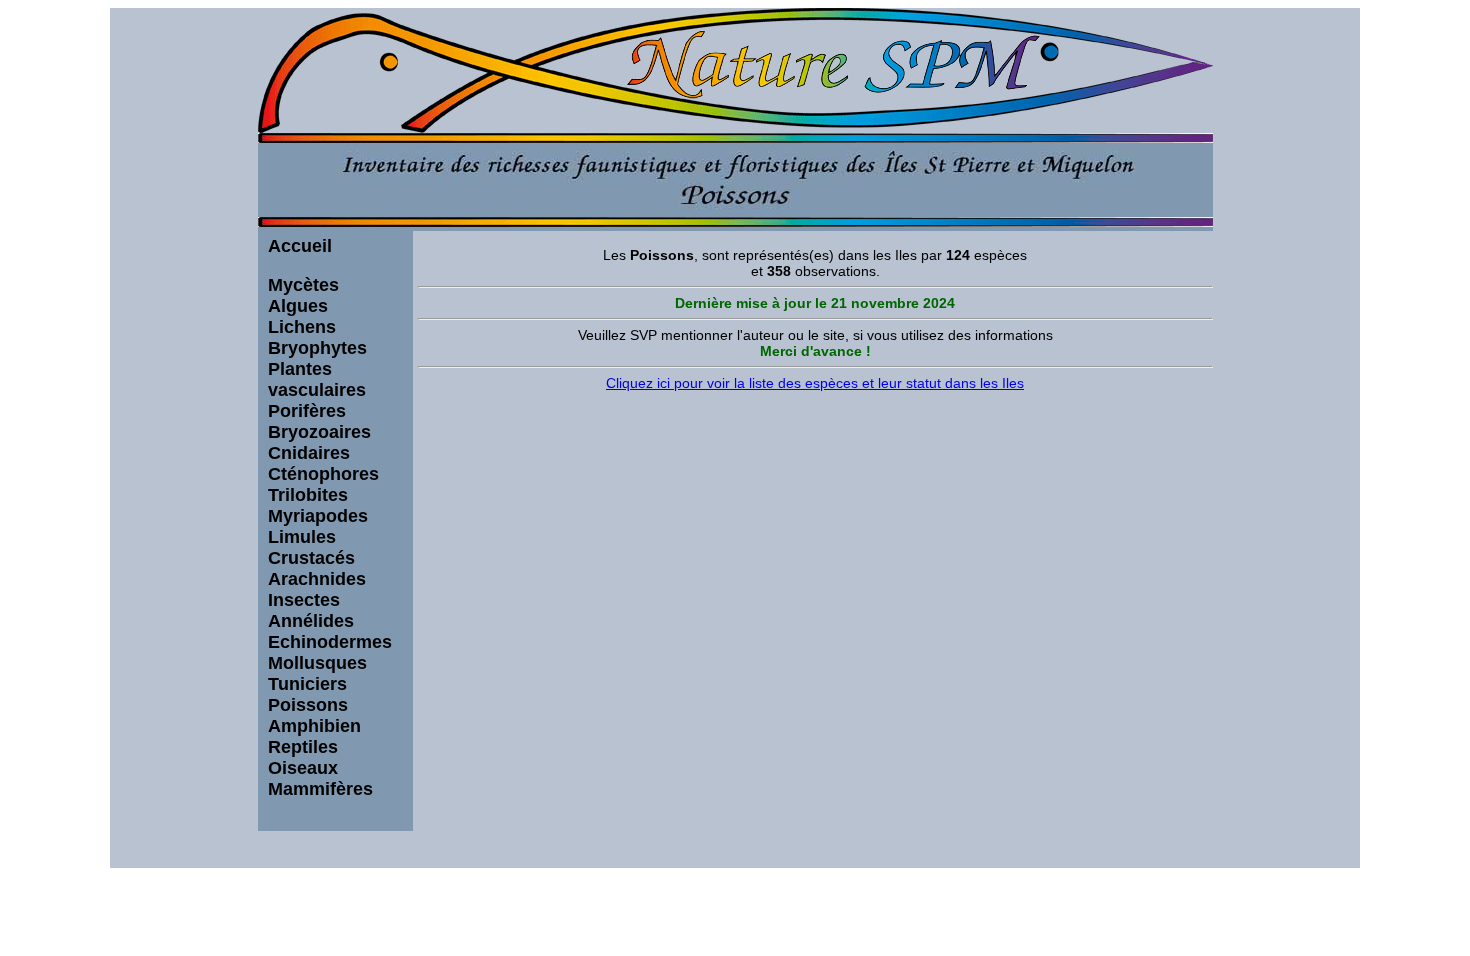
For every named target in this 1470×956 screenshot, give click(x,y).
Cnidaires (309, 453)
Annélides (311, 621)
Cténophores (323, 474)
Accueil (300, 246)
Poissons (308, 705)
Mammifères (320, 789)
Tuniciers (307, 684)
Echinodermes (330, 642)
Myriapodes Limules (318, 526)
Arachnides (317, 579)
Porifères (307, 411)
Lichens (302, 327)
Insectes (304, 600)
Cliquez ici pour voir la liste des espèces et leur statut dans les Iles (815, 383)
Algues (298, 306)
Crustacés (311, 558)
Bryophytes (317, 348)
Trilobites (308, 495)
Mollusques (317, 663)
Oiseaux (303, 768)
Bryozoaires (319, 432)
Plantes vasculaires (317, 379)
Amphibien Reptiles (314, 736)
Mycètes (303, 285)
